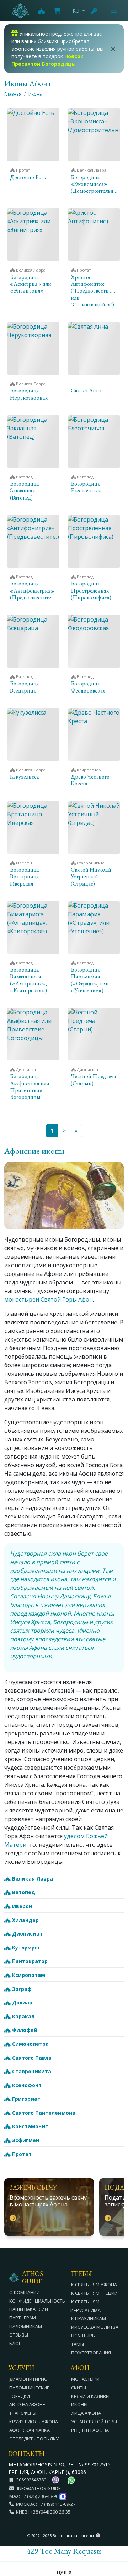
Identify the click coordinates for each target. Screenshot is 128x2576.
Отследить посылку (34, 2439)
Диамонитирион (30, 2379)
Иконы (36, 94)
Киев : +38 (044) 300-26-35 (42, 2512)
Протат (21, 2154)
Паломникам (26, 2326)
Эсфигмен (25, 2140)
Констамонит (30, 2126)
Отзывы (19, 2335)
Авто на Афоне (27, 2404)
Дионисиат (27, 1934)
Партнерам (23, 2318)
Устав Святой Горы (94, 2422)
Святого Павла (31, 2058)
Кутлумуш (25, 1948)
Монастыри (85, 2379)
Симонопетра (30, 2044)
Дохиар (22, 2002)
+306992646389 (30, 2480)
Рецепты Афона (90, 2430)
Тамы (78, 2344)
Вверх (116, 2532)
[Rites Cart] (41, 11)
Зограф (21, 1989)
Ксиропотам (28, 1975)
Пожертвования (91, 2353)
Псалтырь (83, 2336)
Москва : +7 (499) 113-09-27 (45, 2504)
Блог (15, 2343)
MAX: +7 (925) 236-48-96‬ (34, 2496)
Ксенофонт (26, 2085)
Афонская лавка (30, 2430)
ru (76, 11)
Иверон (21, 1906)
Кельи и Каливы (90, 2396)
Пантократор (29, 1961)
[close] (113, 49)
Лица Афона (86, 2413)
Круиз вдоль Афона (34, 2422)
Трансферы (23, 2413)
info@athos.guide (39, 2488)
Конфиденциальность (37, 2301)
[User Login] (95, 11)
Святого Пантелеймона (43, 2113)
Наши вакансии (29, 2309)
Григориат (26, 2099)
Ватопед (23, 1892)
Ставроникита (31, 2071)
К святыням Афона (94, 2285)
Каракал (23, 2016)
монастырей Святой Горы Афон (49, 1299)
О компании (25, 2292)
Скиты (79, 2388)
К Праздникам (89, 2318)
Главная (13, 94)
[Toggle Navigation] (114, 11)
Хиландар (25, 1920)
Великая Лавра (32, 1879)
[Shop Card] (57, 11)
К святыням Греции (94, 2293)
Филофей (24, 2030)
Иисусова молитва (95, 2327)
